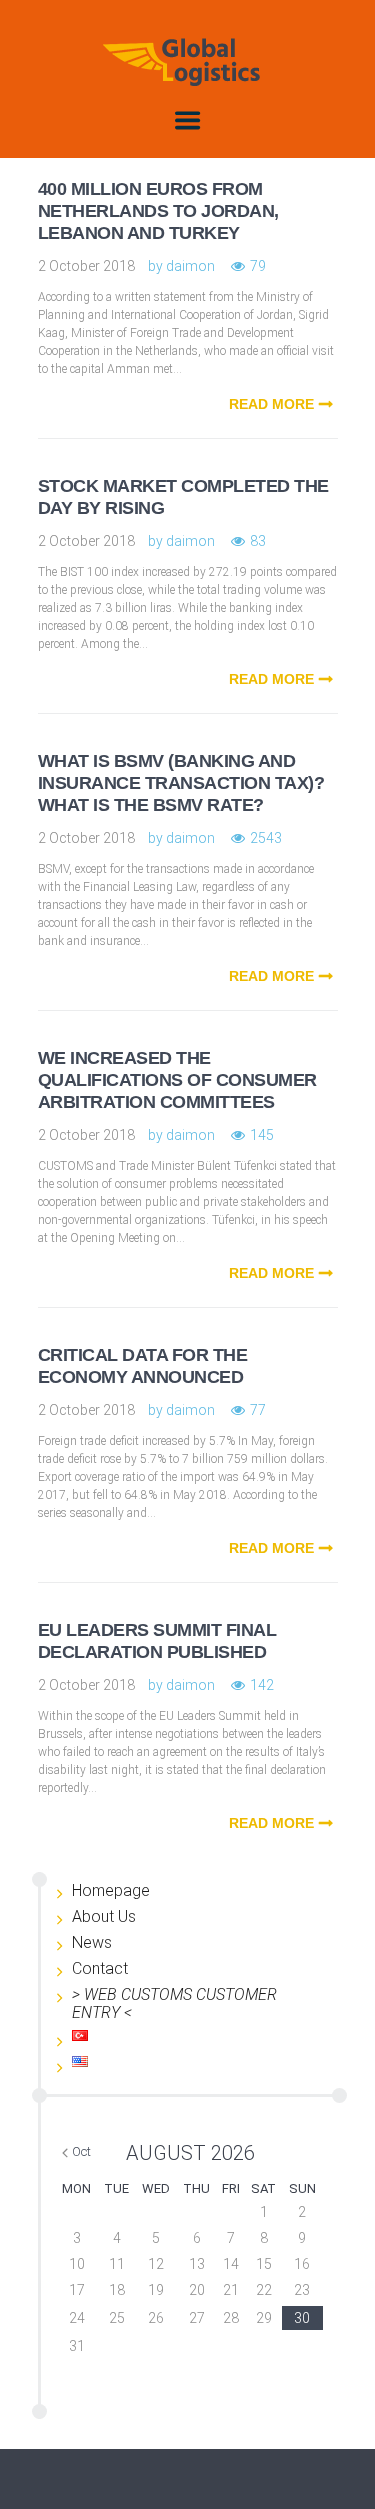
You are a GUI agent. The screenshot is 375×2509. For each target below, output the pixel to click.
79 (258, 266)
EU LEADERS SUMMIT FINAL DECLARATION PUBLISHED (157, 1641)
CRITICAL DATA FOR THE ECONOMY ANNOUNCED (143, 1366)
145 (262, 1135)
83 (258, 541)
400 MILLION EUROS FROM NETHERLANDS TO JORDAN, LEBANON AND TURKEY (158, 211)
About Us (104, 1916)
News (92, 1942)
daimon (190, 266)
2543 (266, 838)
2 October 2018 (86, 266)
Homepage (111, 1890)
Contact (100, 1968)
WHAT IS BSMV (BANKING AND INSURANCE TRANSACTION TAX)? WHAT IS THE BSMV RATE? (181, 783)
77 (258, 1410)
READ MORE (271, 404)
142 (262, 1685)
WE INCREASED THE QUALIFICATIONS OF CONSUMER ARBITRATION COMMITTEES (177, 1080)
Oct (81, 2151)
